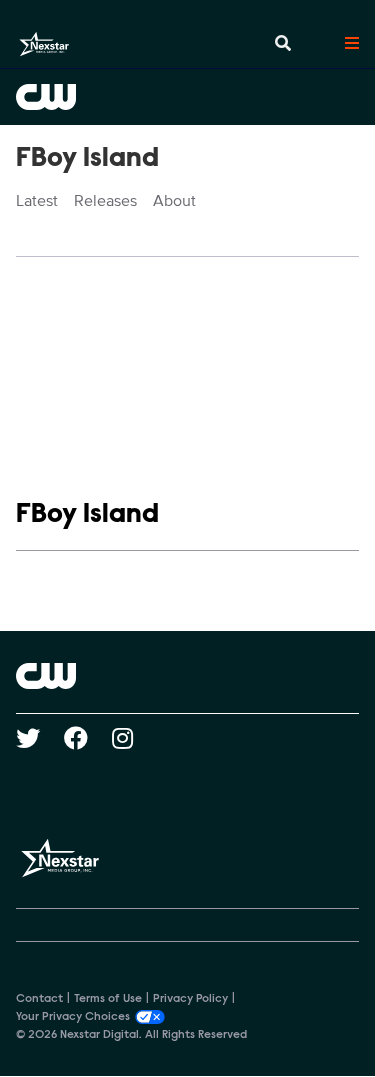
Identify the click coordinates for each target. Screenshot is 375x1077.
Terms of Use (108, 999)
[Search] (283, 44)
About (174, 201)
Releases (105, 201)
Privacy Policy (190, 999)
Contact (39, 999)
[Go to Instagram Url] (134, 738)
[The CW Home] (187, 97)
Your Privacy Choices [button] (73, 1017)
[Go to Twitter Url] (40, 738)
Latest (37, 201)
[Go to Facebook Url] (88, 738)
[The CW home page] (187, 676)
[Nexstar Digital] (44, 44)
